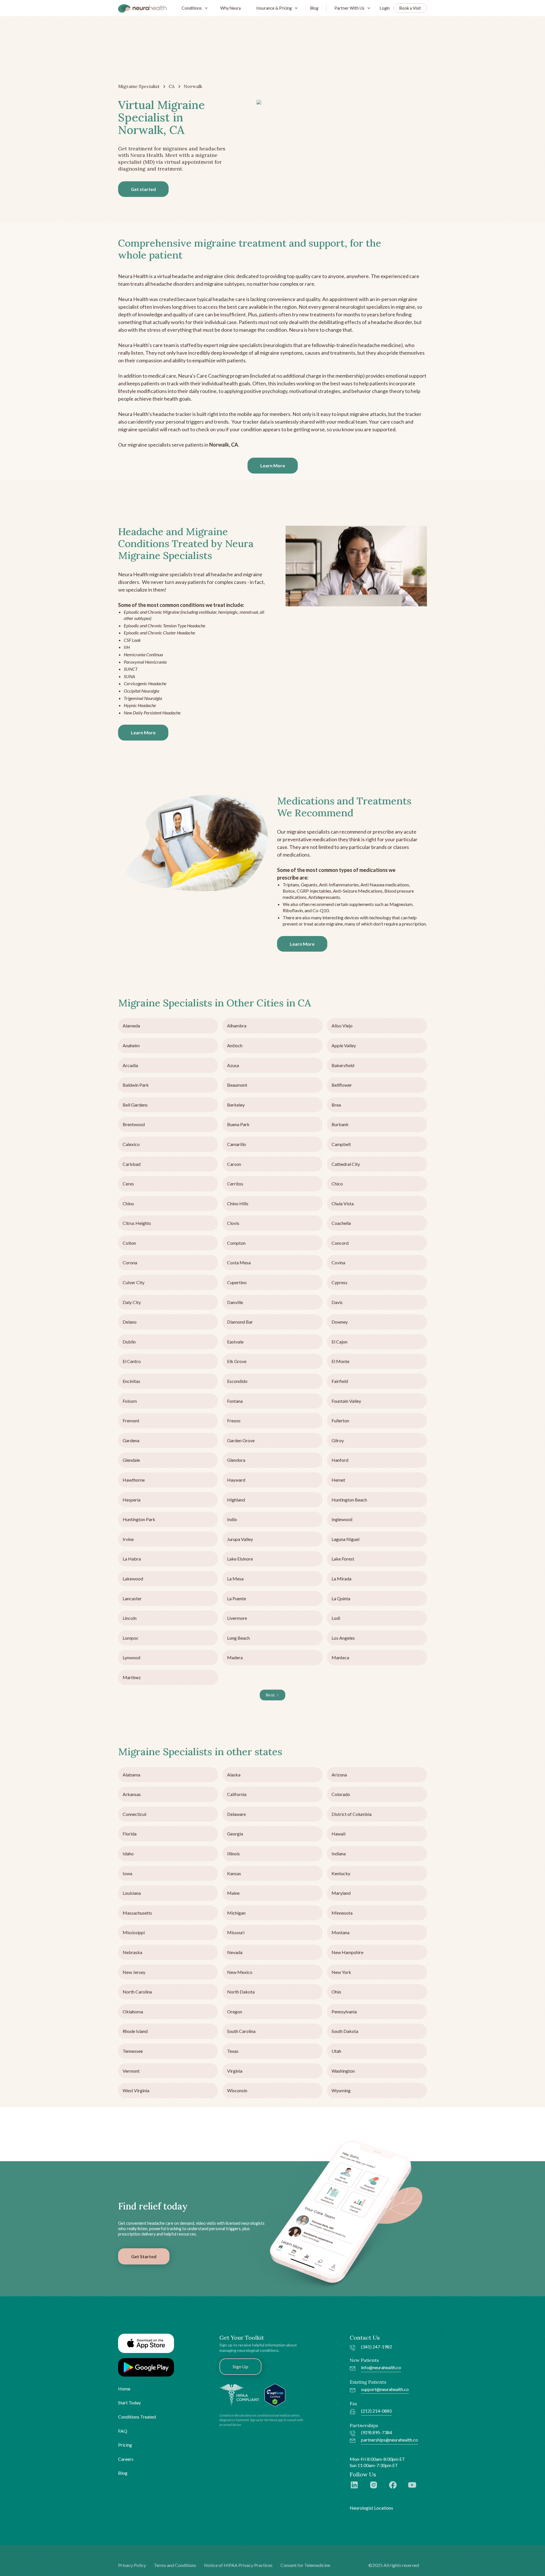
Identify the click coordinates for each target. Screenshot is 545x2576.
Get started (143, 189)
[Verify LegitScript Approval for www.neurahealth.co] (275, 2394)
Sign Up (240, 2366)
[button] (193, 8)
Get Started (144, 2256)
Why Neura (230, 8)
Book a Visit (410, 8)
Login (385, 8)
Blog (314, 8)
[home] (142, 8)
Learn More (273, 465)
